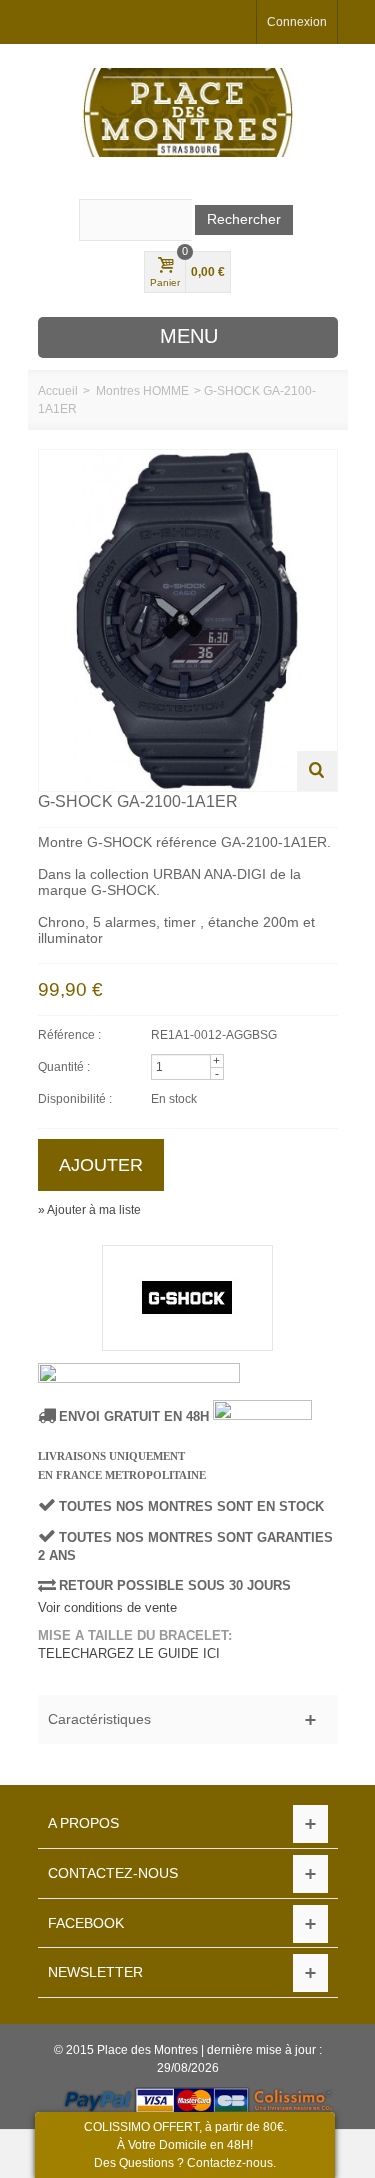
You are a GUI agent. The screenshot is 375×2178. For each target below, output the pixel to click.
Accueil (58, 391)
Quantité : (64, 1067)
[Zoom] (317, 771)
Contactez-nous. (231, 2163)
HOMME (166, 391)
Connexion (297, 22)
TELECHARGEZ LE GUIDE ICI (129, 1653)
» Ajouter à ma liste (89, 1210)
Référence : (69, 1035)
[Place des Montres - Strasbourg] (188, 112)
